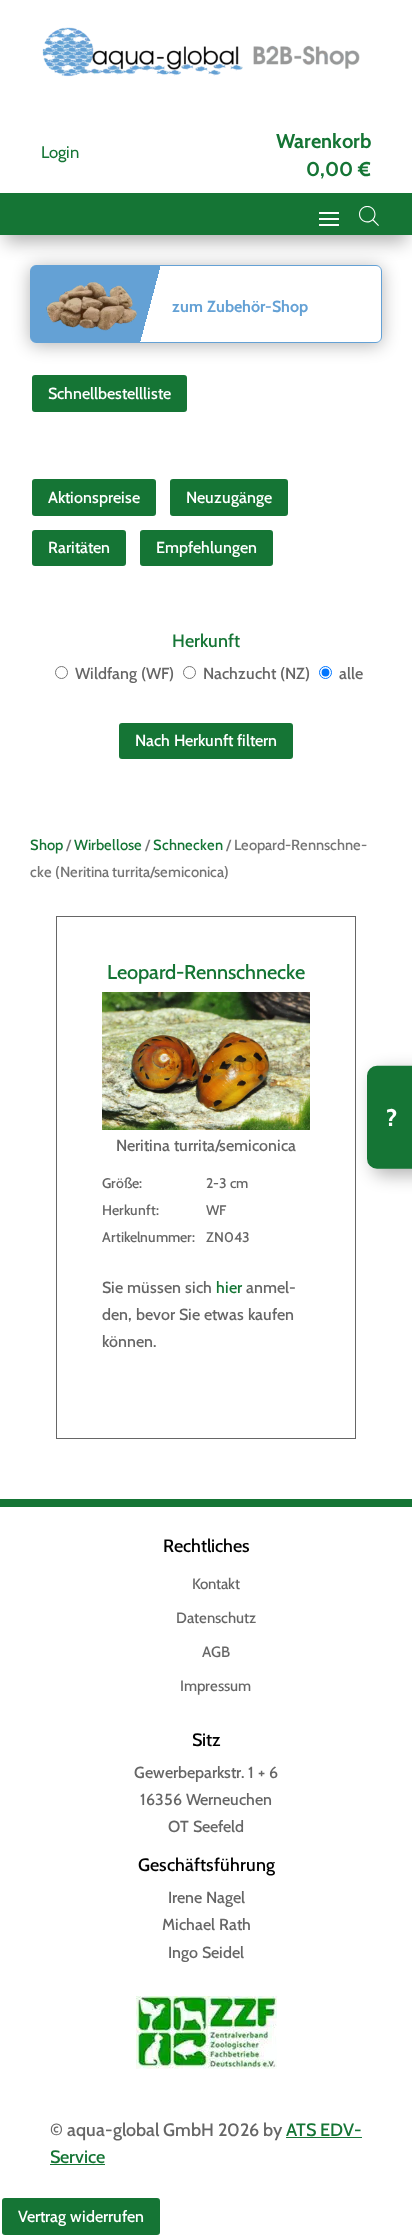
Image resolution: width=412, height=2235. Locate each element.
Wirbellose (108, 845)
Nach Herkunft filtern (206, 740)
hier (229, 1287)
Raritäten (79, 547)
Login (60, 152)
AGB (216, 1653)
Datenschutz (216, 1619)
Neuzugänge (229, 497)
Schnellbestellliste (109, 393)
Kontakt (216, 1585)
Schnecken (188, 845)
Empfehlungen (206, 547)
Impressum (215, 1687)
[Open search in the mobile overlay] (369, 216)
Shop (46, 845)
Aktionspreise (94, 497)
